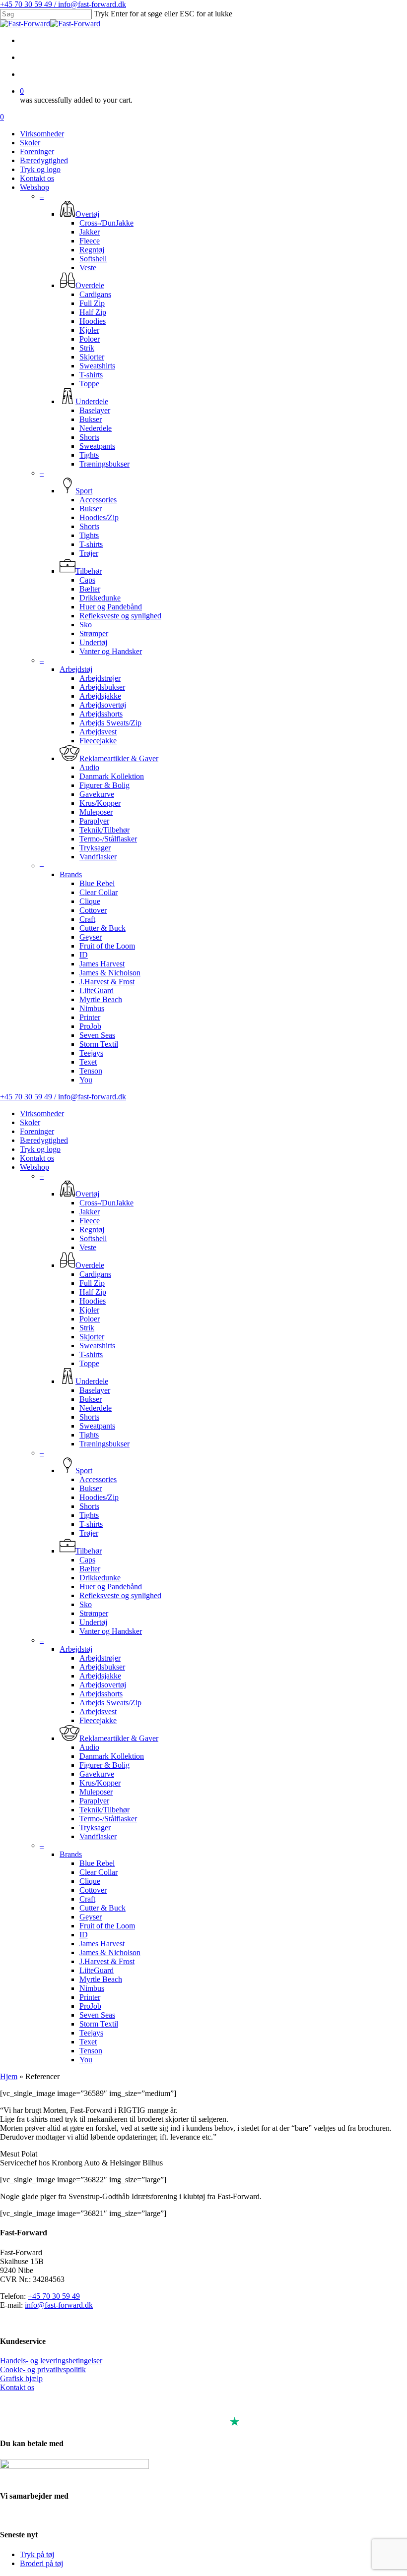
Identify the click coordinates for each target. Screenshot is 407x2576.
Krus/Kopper (100, 1783)
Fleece (90, 1221)
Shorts (89, 1417)
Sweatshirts (97, 1346)
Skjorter (92, 1337)
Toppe (89, 1363)
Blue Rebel (97, 1863)
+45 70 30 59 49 (54, 2296)
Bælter (90, 1569)
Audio (89, 1747)
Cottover (93, 1890)
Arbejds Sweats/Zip (110, 1703)
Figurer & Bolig (104, 1765)
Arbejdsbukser (102, 1667)
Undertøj (93, 1622)
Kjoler (89, 1310)
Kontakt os (37, 1158)
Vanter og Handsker (111, 1631)
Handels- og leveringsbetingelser (51, 2361)
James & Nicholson (110, 1952)
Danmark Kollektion (112, 1756)
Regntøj (92, 1229)
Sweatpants (97, 1426)
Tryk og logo (40, 1149)
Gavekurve (97, 1774)
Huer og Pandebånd (111, 1587)
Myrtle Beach (101, 1979)
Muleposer (96, 1792)
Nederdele (96, 1408)
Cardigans (95, 1274)
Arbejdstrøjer (100, 1658)
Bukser (91, 1399)
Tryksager (95, 1827)
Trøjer (89, 1533)
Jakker (90, 1212)
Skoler (30, 1122)
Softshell (93, 1238)
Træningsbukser (104, 1444)
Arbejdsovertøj (103, 1685)
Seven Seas (97, 2015)
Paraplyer (94, 1801)
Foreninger (37, 1131)
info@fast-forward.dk (59, 2305)
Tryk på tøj (37, 2554)
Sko (86, 1604)
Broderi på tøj (41, 2563)
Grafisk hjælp (21, 2378)
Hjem (9, 2076)
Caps (87, 1560)
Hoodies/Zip (99, 1497)
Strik (87, 1328)
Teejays (91, 2033)
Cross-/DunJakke (106, 1203)
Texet (88, 2042)
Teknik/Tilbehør (104, 1810)
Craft (87, 1899)
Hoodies (93, 1301)
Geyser (91, 1917)
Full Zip (92, 1283)
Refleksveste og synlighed (120, 1595)
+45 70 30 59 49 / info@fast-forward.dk (63, 4)
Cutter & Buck (102, 1908)
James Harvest (102, 1944)
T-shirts (91, 1354)
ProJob (90, 2006)
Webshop (34, 1167)
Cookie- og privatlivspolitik (43, 2369)
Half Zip (93, 1292)
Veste (88, 1247)
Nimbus (92, 1988)
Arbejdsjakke (100, 1676)
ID (84, 1935)
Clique (90, 1881)
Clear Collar (99, 1872)
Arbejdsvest (98, 1711)
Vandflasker (98, 1836)
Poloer (90, 1319)
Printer (90, 1997)
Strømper (94, 1613)
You (86, 2060)
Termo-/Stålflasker (108, 1819)
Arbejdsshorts (101, 1694)
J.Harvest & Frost (107, 1961)
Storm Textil (99, 2024)
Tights (89, 1435)
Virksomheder (42, 1113)
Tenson (91, 2051)
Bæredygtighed (44, 1140)
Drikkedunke (100, 1578)
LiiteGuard (97, 1970)
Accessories (98, 1479)
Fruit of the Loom (107, 1926)
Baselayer (95, 1390)
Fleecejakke (98, 1720)
